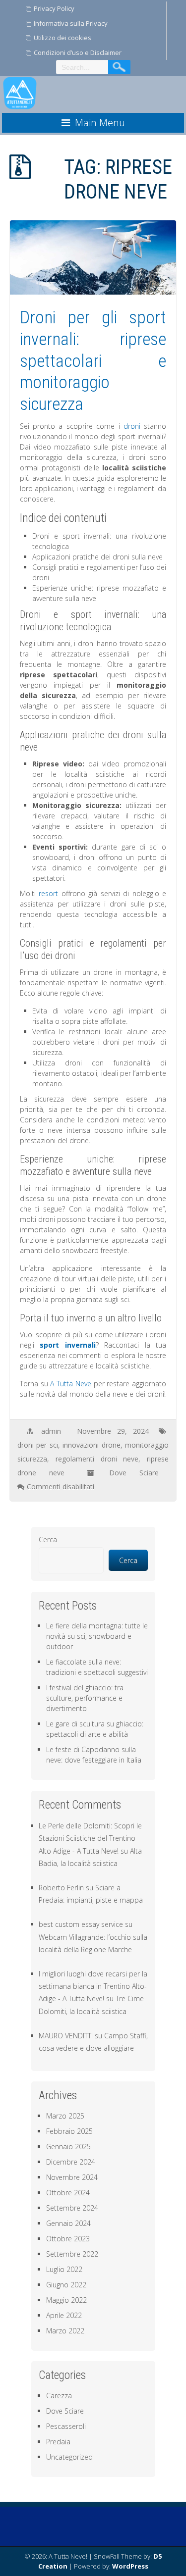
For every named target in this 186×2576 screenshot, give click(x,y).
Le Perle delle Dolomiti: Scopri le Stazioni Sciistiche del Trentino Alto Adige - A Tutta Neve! (90, 1838)
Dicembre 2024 (71, 2162)
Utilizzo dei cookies (62, 38)
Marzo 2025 (65, 2116)
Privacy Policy (54, 8)
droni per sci (38, 1445)
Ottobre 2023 (68, 2239)
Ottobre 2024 (68, 2193)
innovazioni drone (92, 1445)
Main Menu (100, 123)
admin (51, 1431)
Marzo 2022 (65, 2331)
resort (48, 893)
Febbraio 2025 (69, 2131)
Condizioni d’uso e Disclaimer (78, 52)
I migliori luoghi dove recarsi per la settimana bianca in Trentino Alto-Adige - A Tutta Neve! (93, 1986)
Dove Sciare (134, 1473)
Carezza (59, 2396)
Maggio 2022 (66, 2300)
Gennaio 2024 (68, 2223)
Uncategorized (69, 2457)
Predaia (58, 2442)
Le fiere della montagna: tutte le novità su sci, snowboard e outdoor (97, 1636)
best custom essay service (81, 1924)
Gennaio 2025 (68, 2147)
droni (132, 426)
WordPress (130, 2566)
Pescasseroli (66, 2426)
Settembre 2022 (72, 2254)
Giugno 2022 (66, 2285)
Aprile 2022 (64, 2315)
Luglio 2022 (64, 2269)
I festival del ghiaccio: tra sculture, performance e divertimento (85, 1698)
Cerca (48, 1540)
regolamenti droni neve (97, 1459)
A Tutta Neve (71, 1384)
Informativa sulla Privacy (71, 23)
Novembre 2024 (72, 2177)
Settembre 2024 (72, 2208)
